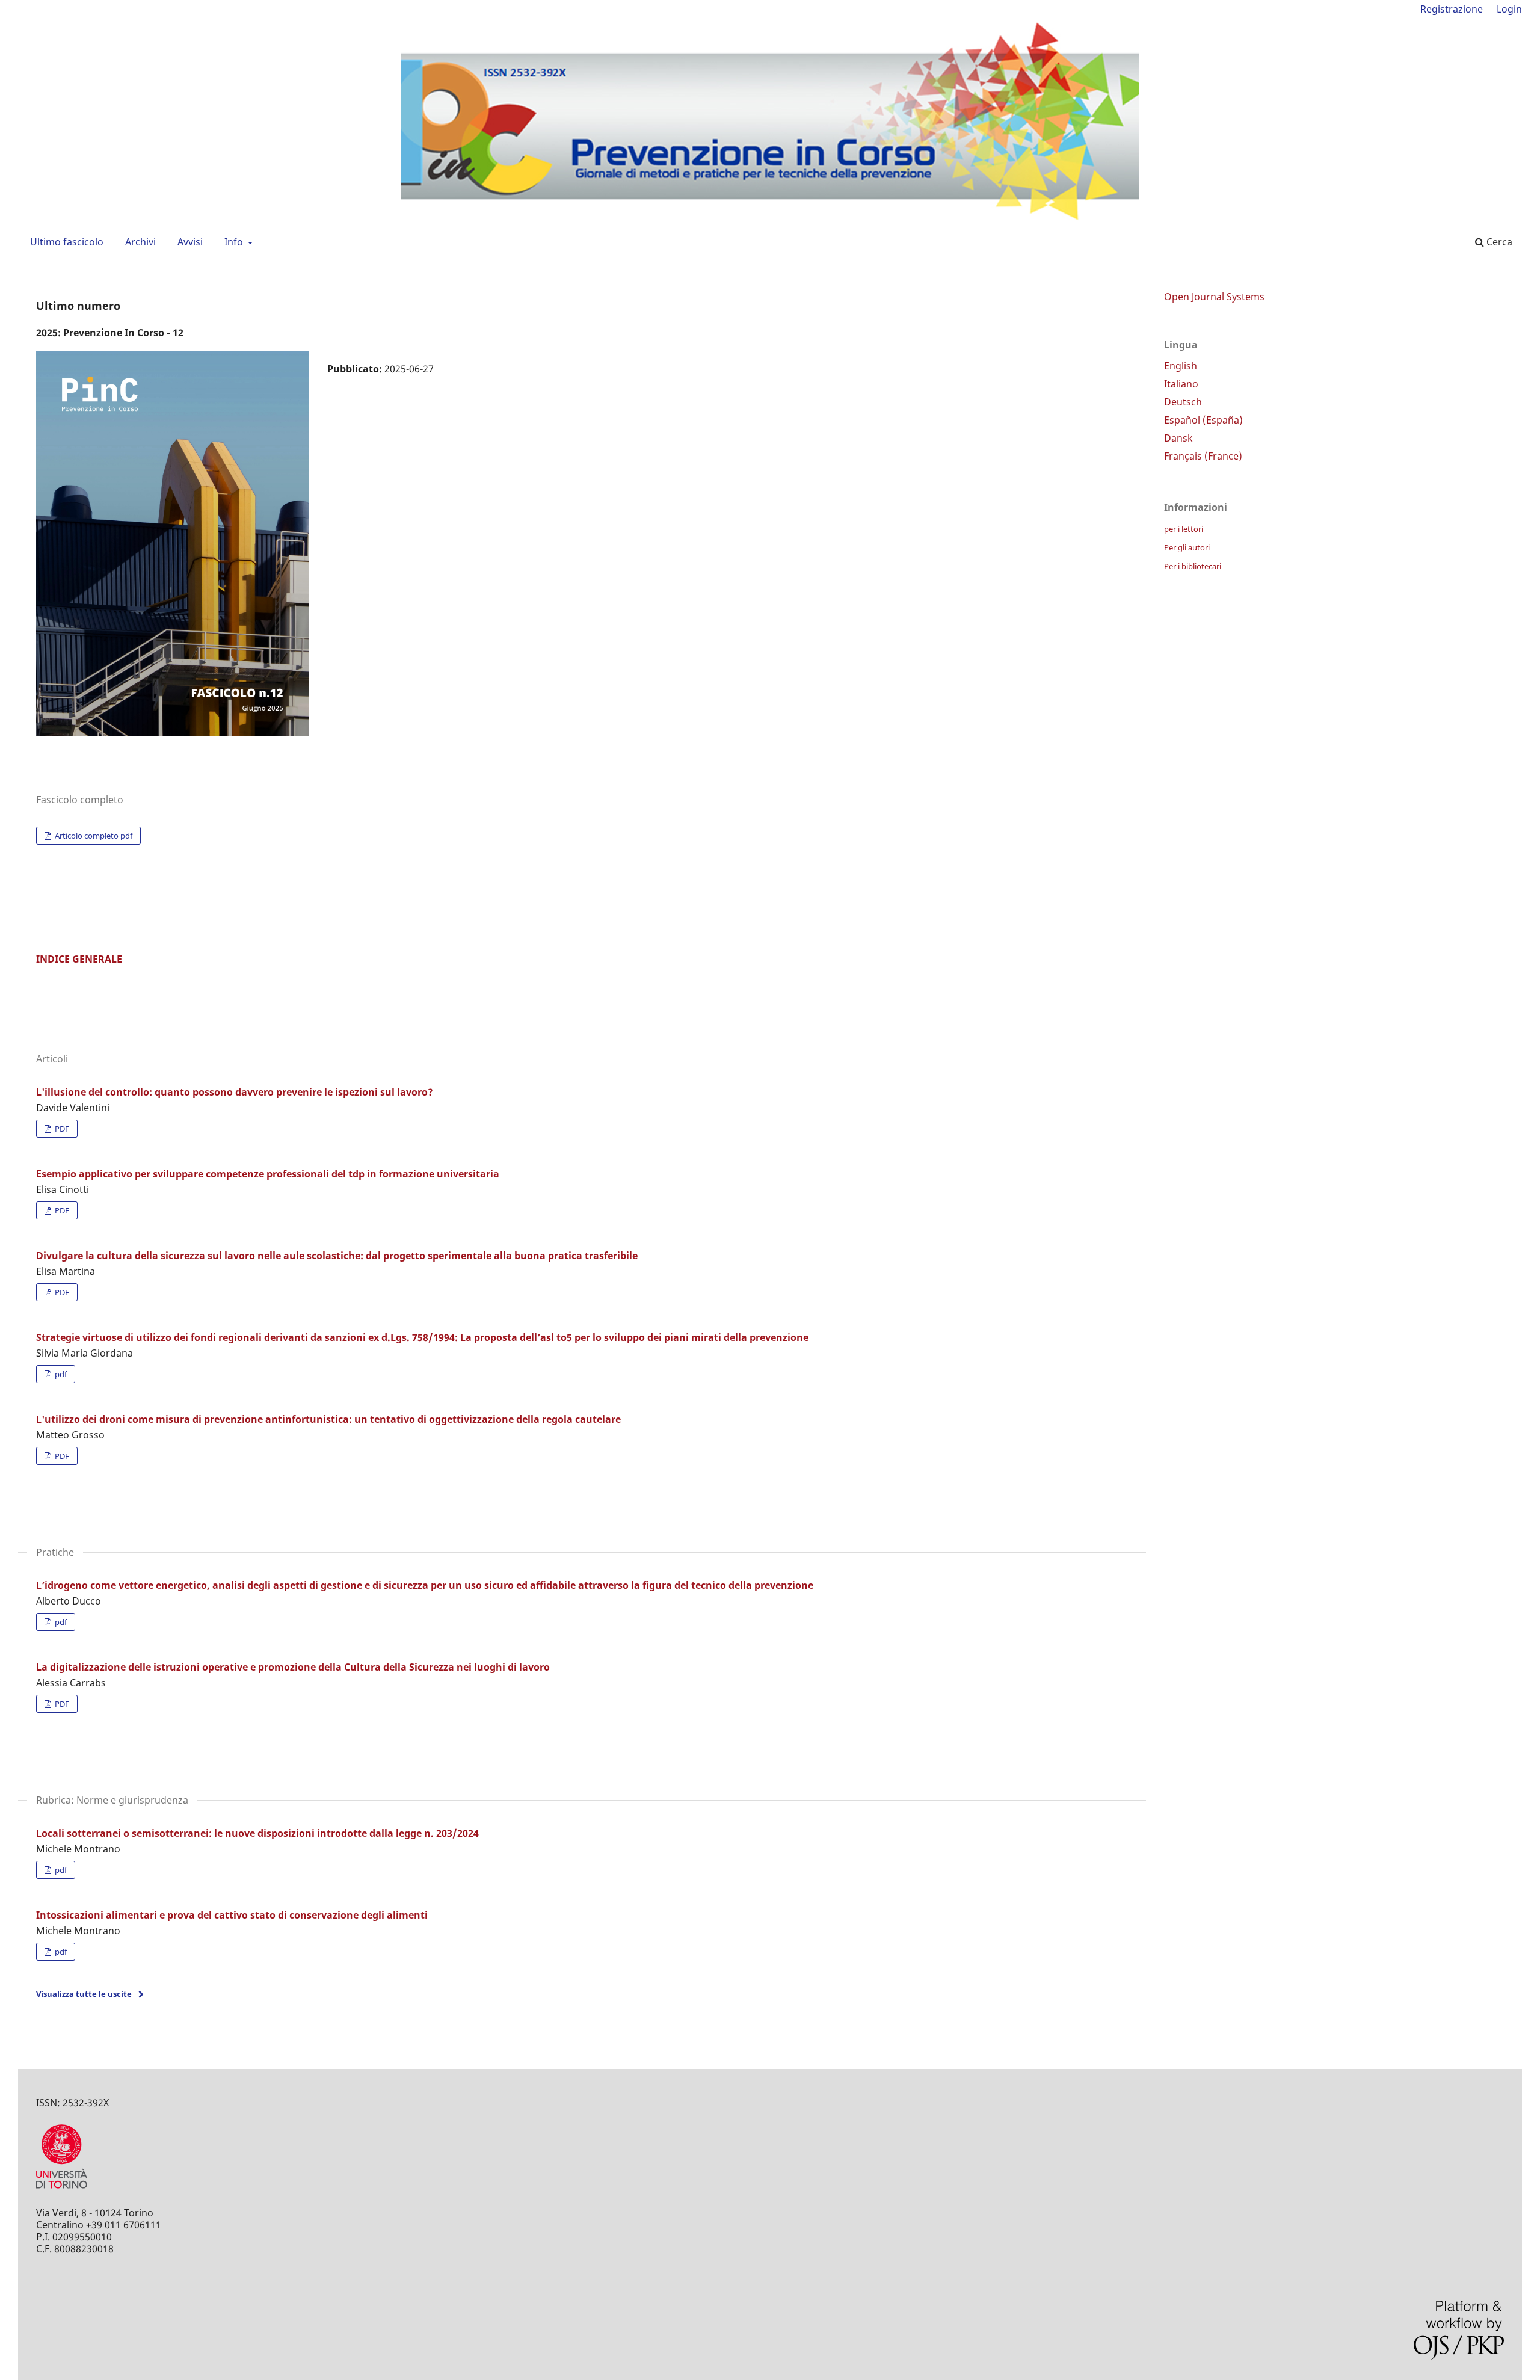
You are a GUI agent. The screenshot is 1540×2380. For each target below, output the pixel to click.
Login (1509, 9)
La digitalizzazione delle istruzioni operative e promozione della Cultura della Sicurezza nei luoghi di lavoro (293, 1667)
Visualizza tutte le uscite (84, 1994)
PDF (61, 1129)
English (1181, 366)
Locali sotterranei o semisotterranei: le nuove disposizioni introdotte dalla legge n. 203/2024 (257, 1833)
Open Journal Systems (1214, 297)
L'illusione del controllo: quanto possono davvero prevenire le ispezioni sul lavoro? (235, 1092)
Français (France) (1203, 456)
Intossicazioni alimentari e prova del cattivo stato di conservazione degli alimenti (232, 1915)
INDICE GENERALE (79, 959)
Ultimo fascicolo (67, 242)
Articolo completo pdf (93, 836)
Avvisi (190, 242)
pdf (60, 1374)
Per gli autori (1187, 547)
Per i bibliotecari (1193, 566)
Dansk (1178, 438)
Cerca (1498, 242)
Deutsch (1183, 402)
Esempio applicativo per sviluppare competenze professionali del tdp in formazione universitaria (268, 1174)
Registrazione (1452, 9)
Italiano (1181, 384)
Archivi (140, 242)
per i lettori (1184, 529)
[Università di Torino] (62, 2191)
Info (235, 242)
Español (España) (1203, 420)
